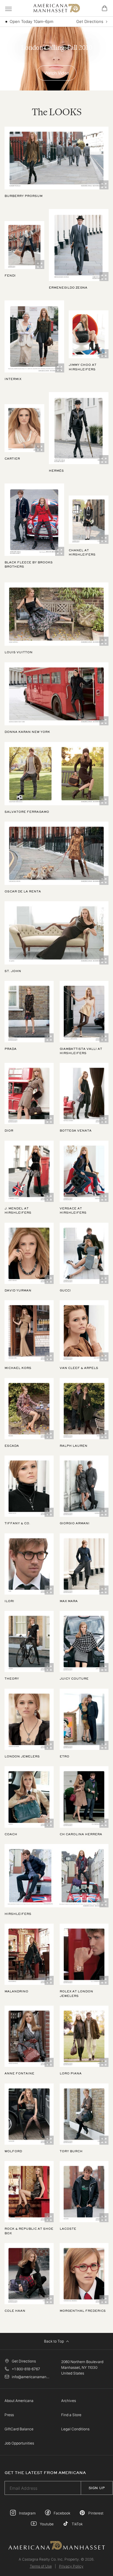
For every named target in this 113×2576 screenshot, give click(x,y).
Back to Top (54, 2341)
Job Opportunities (19, 2443)
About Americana (19, 2401)
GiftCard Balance (19, 2429)
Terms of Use (41, 2566)
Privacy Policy (71, 2566)
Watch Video (57, 73)
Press (9, 2415)
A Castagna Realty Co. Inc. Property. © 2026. (56, 2559)
